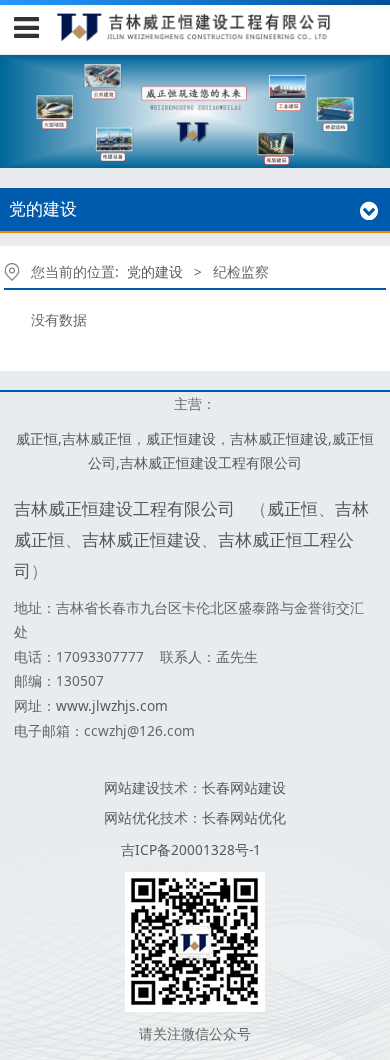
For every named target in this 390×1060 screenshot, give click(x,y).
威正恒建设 (181, 438)
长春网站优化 (244, 817)
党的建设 (155, 271)
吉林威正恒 (97, 438)
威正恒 (37, 438)
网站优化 (132, 817)
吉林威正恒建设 (279, 438)
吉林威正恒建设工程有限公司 (211, 462)
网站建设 (132, 787)
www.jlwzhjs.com (112, 705)
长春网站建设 (244, 787)
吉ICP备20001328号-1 (191, 849)
